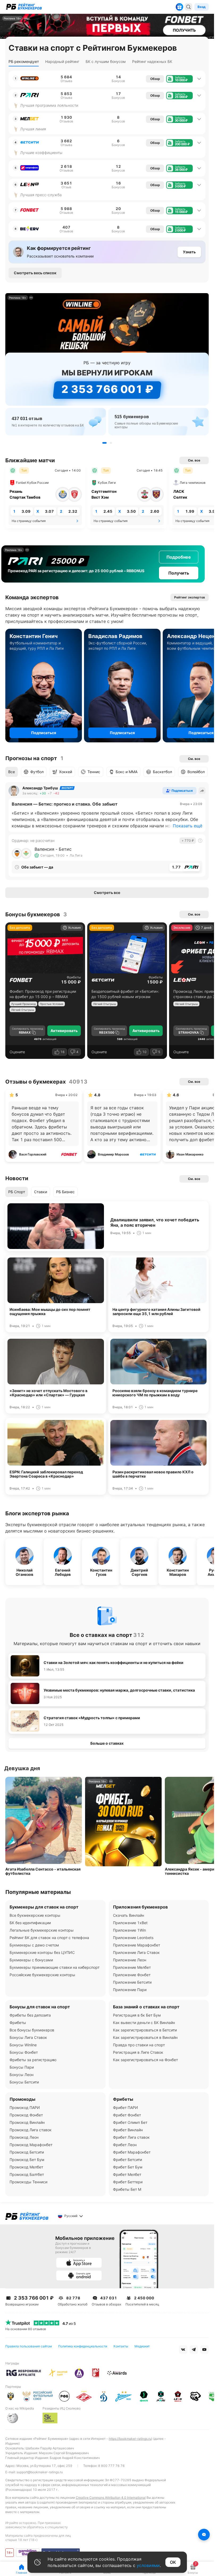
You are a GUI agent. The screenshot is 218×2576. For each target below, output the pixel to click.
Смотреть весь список (35, 273)
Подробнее (175, 557)
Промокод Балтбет (27, 2174)
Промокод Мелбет (26, 2167)
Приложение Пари (130, 1990)
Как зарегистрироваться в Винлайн (145, 2037)
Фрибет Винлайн (128, 2130)
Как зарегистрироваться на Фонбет (145, 2060)
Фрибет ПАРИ (125, 2108)
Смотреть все (107, 893)
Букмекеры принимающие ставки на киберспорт (54, 1967)
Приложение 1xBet (130, 1923)
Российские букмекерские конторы (42, 1975)
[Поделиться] (202, 791)
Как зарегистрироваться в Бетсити (145, 2030)
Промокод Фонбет (26, 2115)
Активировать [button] (64, 1031)
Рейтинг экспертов (190, 597)
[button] (179, 79)
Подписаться (44, 733)
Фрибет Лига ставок (131, 2137)
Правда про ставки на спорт (139, 2045)
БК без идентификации (30, 1923)
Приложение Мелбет (132, 1967)
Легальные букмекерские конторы (42, 1930)
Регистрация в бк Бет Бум (137, 2015)
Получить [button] (175, 573)
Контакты (121, 2346)
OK (173, 2562)
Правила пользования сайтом (29, 2346)
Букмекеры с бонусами (31, 1960)
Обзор (155, 79)
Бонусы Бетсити (24, 2082)
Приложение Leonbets (133, 1938)
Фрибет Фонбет (127, 2115)
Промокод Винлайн (27, 2122)
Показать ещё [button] (188, 826)
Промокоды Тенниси (28, 2182)
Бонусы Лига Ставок (28, 2037)
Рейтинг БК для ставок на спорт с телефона (49, 1938)
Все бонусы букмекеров (32, 2030)
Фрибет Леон (125, 2145)
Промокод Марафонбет (31, 2145)
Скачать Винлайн (129, 1915)
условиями (148, 2565)
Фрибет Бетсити (127, 2160)
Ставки (41, 1192)
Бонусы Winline (23, 2045)
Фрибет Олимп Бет (130, 2122)
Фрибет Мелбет (127, 2174)
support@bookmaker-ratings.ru (40, 2472)
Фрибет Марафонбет (132, 2152)
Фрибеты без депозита (30, 2015)
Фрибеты (74, 977)
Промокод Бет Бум (27, 2160)
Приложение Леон (130, 1960)
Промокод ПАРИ (25, 2108)
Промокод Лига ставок (31, 2130)
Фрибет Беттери (128, 2182)
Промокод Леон (24, 2137)
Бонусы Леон (22, 2075)
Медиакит (142, 2346)
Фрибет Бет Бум (128, 2167)
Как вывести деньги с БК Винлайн (144, 2023)
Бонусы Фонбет (24, 2052)
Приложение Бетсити (132, 1982)
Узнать (189, 252)
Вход (202, 7)
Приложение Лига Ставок (136, 1952)
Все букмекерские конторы (35, 1915)
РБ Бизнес (65, 1192)
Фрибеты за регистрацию (33, 2060)
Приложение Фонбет (132, 1975)
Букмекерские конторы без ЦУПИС (42, 1952)
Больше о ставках (107, 1743)
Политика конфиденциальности (83, 2346)
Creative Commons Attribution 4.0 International (111, 2498)
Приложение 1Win (129, 1930)
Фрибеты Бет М (127, 2189)
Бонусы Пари (22, 2067)
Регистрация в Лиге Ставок (138, 2052)
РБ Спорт (17, 1192)
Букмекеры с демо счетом (34, 1945)
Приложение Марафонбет (137, 1945)
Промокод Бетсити (27, 2152)
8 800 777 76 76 (111, 2466)
